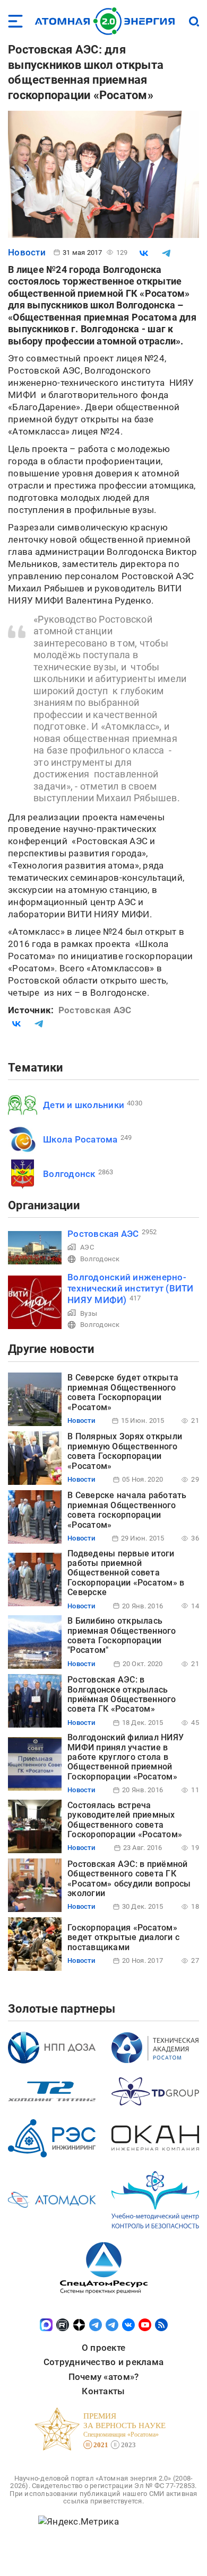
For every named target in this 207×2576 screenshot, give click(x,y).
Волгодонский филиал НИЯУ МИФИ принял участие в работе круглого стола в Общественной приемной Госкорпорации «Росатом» (126, 1757)
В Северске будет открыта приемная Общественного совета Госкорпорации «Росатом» (123, 1392)
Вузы (89, 1313)
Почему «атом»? (104, 2377)
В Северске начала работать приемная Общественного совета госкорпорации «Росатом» (127, 1510)
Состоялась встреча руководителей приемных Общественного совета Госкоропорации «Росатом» (125, 1820)
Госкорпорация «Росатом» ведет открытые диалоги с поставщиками (123, 1937)
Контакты (103, 2391)
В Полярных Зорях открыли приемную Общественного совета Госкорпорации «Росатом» (125, 1451)
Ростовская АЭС (103, 1234)
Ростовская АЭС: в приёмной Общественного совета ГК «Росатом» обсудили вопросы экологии (129, 1879)
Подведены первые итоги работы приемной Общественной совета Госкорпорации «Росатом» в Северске (126, 1573)
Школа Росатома (80, 1139)
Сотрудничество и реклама (103, 2362)
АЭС (87, 1247)
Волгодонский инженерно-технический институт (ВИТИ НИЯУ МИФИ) (131, 1289)
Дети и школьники (84, 1105)
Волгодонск (69, 1174)
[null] (144, 253)
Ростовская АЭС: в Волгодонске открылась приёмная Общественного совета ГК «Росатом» (122, 1694)
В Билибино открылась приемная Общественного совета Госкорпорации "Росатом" (122, 1635)
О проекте (103, 2348)
